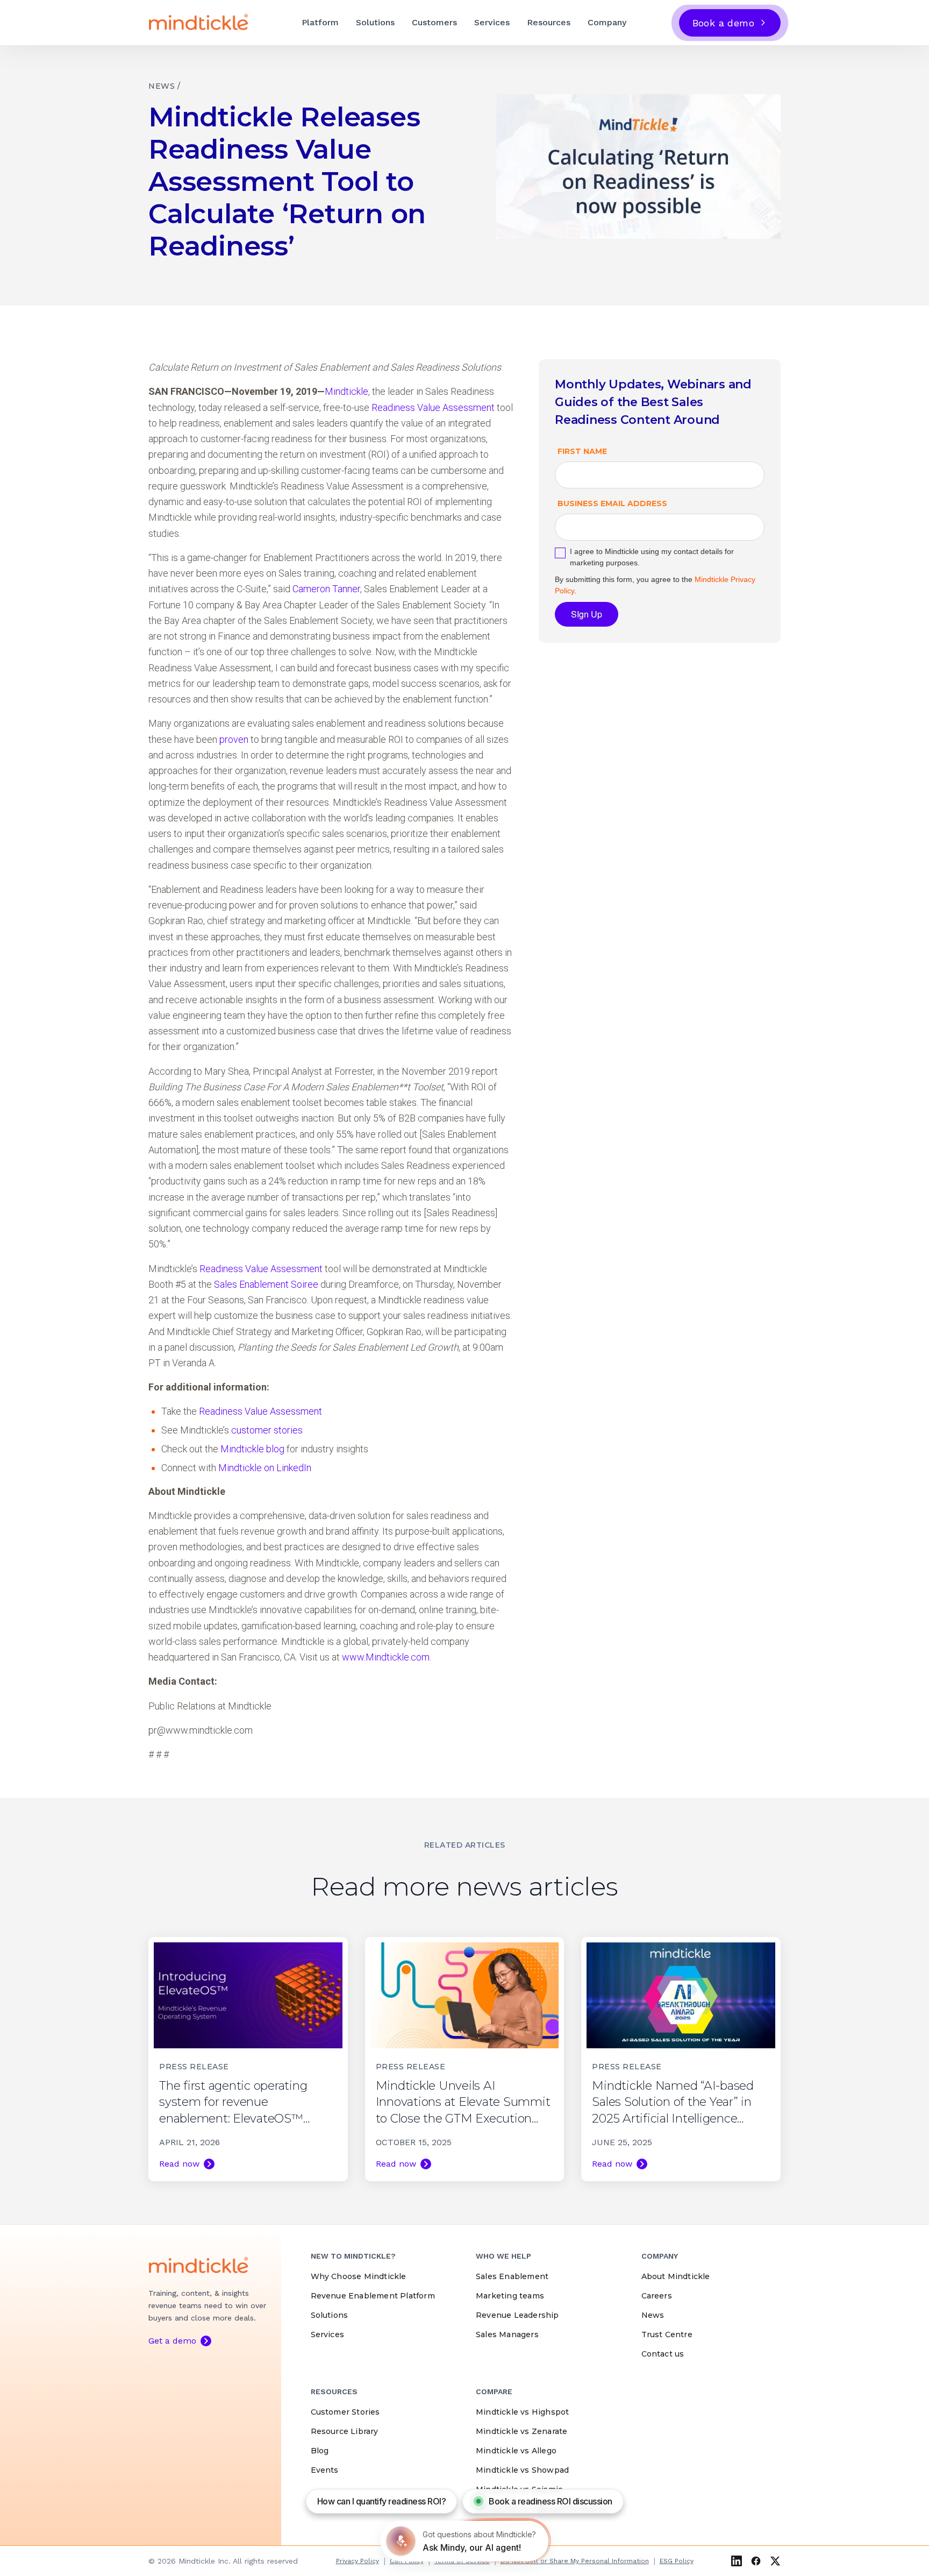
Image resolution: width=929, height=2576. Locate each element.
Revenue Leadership (517, 2315)
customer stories (267, 1430)
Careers (657, 2296)
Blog (320, 2451)
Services (492, 22)
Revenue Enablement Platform (373, 2296)
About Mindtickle (676, 2276)
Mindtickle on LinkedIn (265, 1468)
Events (325, 2470)
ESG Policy (677, 2561)
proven (234, 739)
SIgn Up (587, 614)
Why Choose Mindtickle (359, 2276)
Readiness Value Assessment (433, 407)
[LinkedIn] (737, 2561)
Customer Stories (345, 2412)
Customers (434, 22)
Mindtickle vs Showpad (522, 2470)
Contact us (663, 2354)
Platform (320, 22)
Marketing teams (510, 2296)
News (653, 2315)
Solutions (375, 22)
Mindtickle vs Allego (516, 2451)
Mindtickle (346, 391)
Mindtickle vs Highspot (522, 2412)
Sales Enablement (512, 2276)
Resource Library (345, 2431)
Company (607, 22)
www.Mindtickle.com (386, 1657)
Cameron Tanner (326, 589)
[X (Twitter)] (775, 2561)
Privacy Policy (358, 2561)
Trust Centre (667, 2334)
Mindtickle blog (252, 1449)
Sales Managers (507, 2334)
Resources (549, 22)
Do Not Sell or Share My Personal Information (575, 2561)
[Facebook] (756, 2561)
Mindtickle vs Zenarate (521, 2431)
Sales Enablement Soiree (266, 1284)
